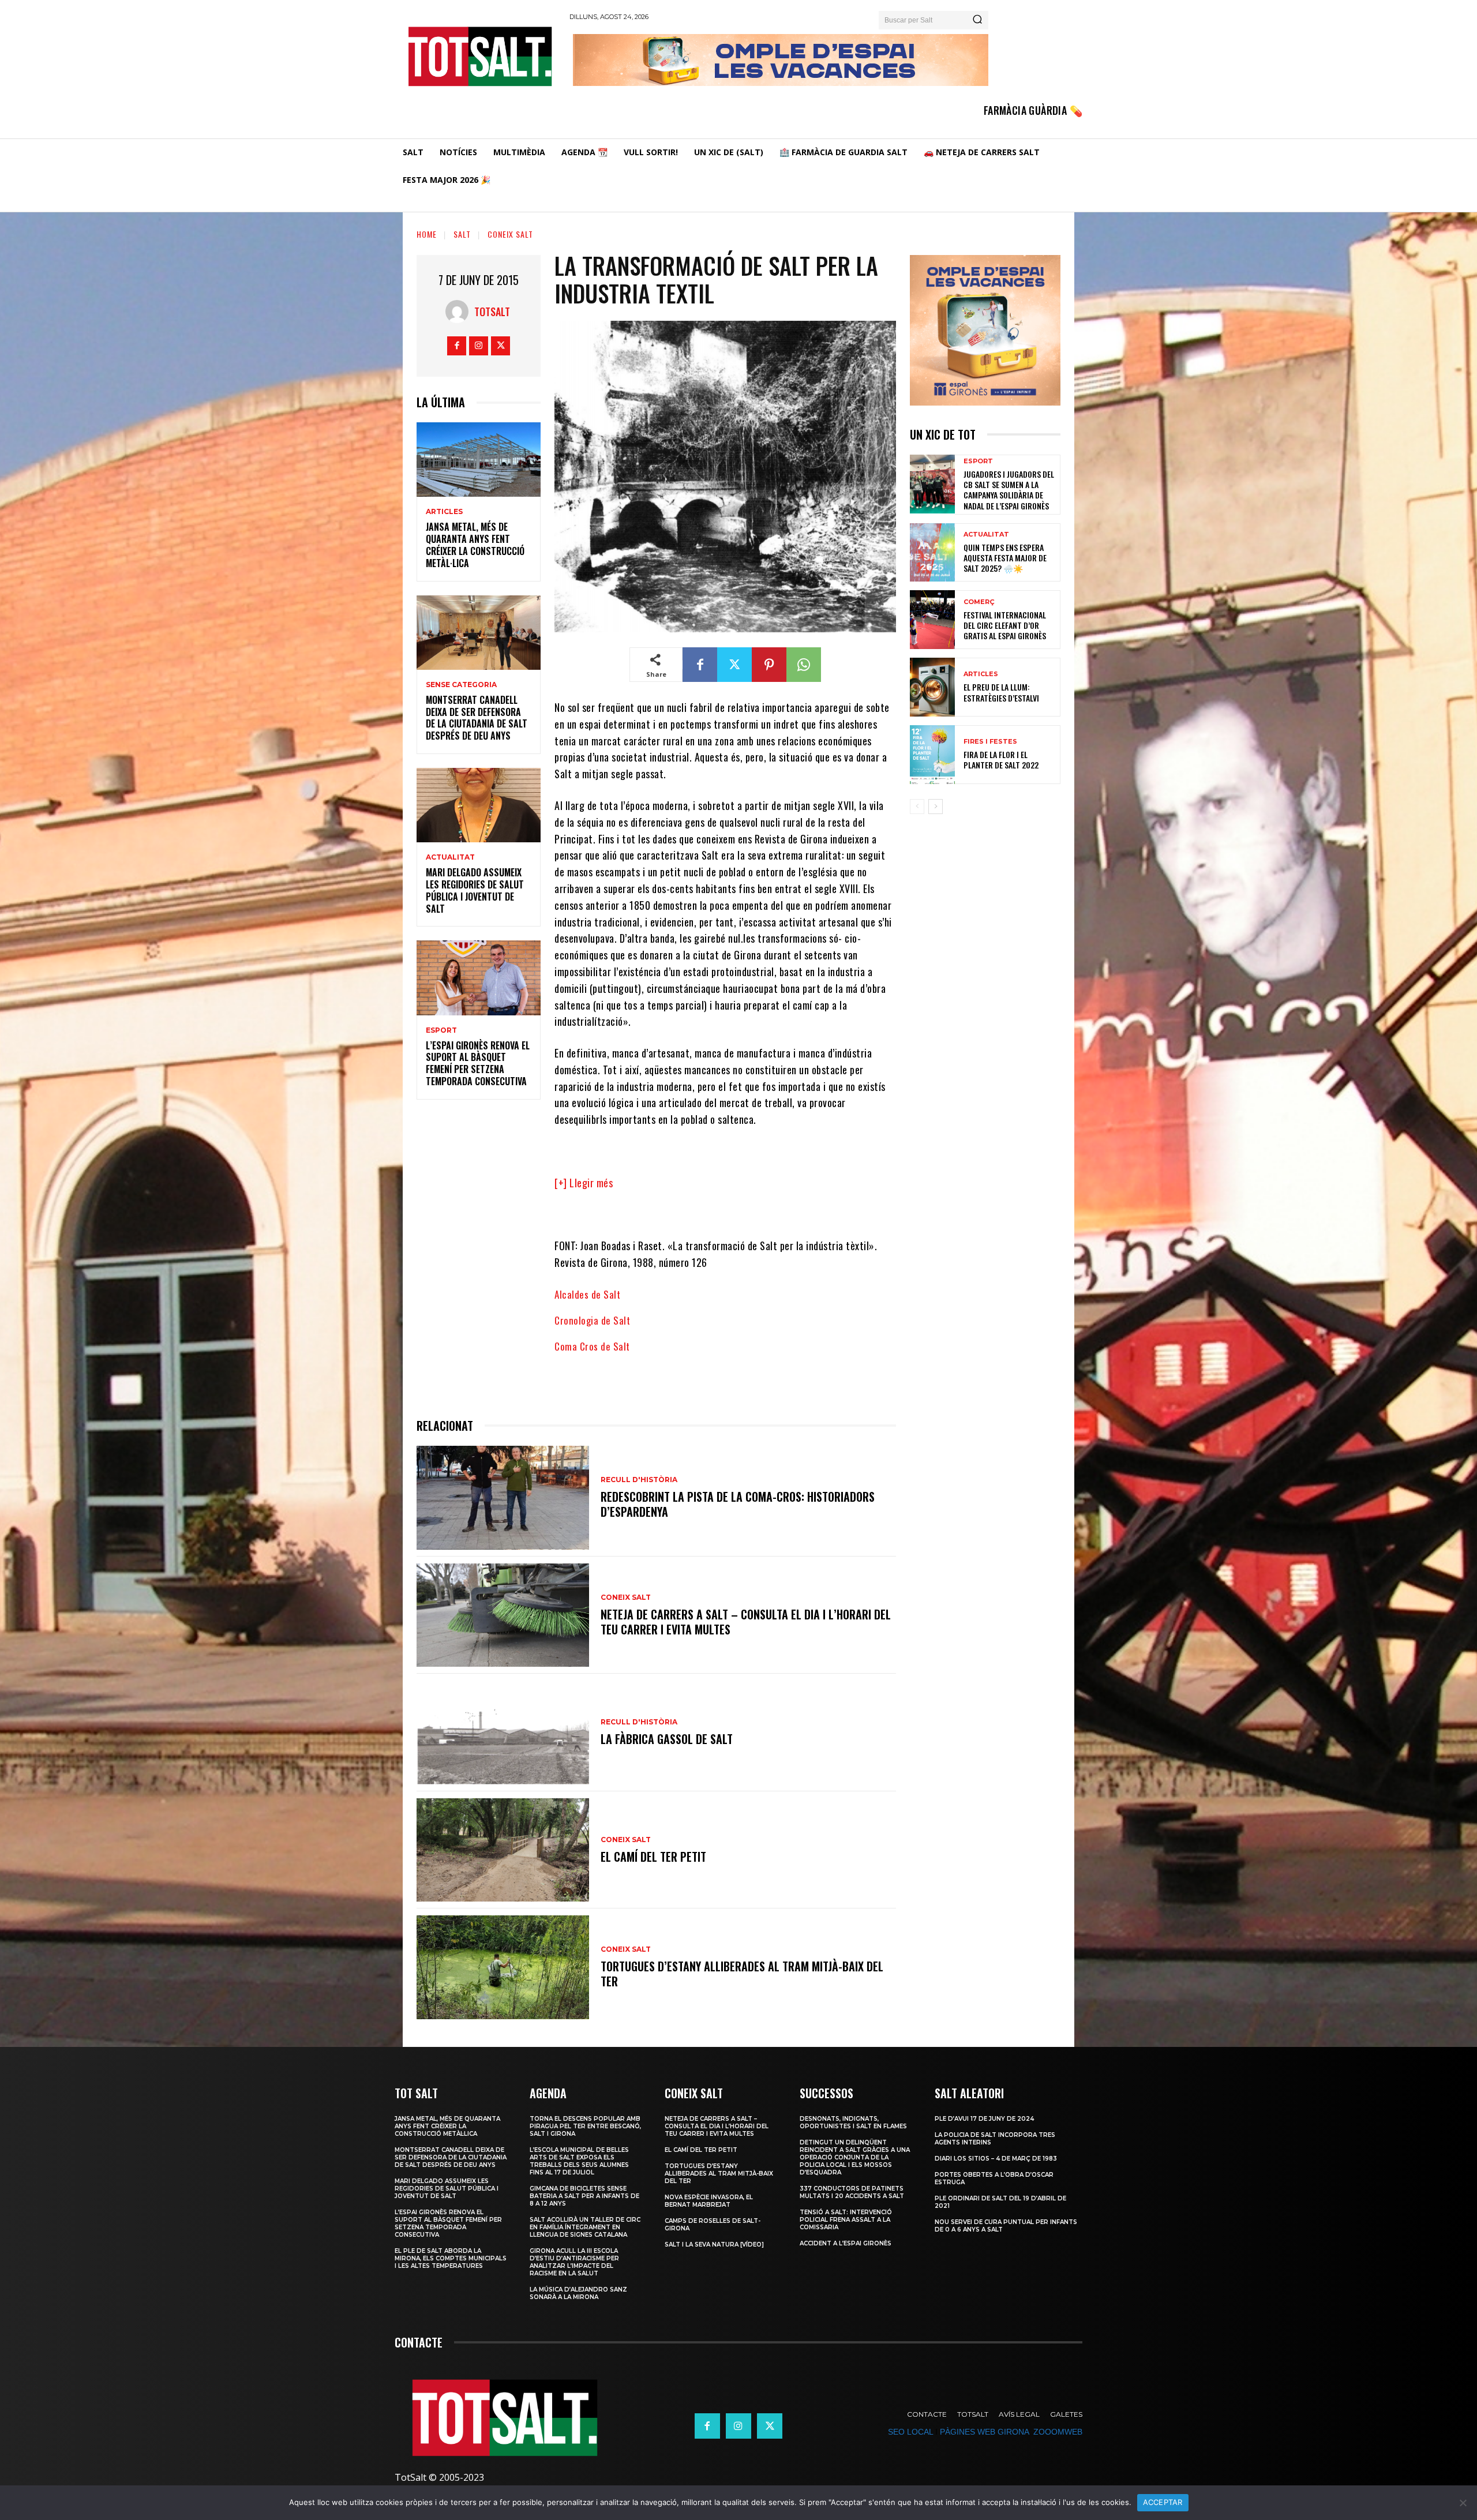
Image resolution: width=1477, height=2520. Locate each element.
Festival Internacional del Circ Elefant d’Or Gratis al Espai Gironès (1005, 625)
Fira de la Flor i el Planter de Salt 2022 (1001, 760)
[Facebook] (457, 346)
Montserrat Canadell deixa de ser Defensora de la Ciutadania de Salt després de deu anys (477, 718)
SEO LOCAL (910, 2432)
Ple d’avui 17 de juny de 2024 (984, 2119)
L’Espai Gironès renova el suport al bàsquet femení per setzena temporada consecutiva (478, 1063)
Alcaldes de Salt (587, 1294)
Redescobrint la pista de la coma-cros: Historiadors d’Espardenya (738, 1504)
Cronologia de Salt (592, 1320)
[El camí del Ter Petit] (503, 1850)
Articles (444, 512)
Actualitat (450, 857)
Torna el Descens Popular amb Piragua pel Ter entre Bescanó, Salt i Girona (585, 2126)
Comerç (979, 602)
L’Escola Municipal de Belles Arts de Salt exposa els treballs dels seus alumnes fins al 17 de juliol (579, 2161)
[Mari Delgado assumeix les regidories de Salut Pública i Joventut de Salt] (479, 805)
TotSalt (492, 312)
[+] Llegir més (584, 1183)
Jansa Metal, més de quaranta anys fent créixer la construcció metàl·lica (475, 545)
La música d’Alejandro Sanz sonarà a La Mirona (578, 2293)
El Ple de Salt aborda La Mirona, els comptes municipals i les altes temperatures (451, 2258)
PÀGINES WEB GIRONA (984, 2432)
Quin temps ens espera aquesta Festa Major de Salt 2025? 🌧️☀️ (1005, 558)
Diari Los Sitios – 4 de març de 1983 (996, 2159)
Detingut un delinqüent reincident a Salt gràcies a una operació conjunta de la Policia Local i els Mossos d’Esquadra (855, 2157)
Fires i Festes (990, 742)
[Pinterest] (769, 665)
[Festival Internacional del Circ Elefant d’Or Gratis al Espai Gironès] (932, 620)
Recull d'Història (639, 1480)
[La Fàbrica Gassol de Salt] (503, 1732)
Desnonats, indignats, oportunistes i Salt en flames (853, 2122)
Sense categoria (461, 685)
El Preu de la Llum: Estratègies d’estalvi (1001, 692)
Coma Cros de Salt (592, 1346)
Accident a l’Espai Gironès (846, 2243)
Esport (441, 1030)
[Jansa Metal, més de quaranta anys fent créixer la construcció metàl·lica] (479, 460)
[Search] (977, 20)
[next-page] (936, 807)
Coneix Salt (510, 234)
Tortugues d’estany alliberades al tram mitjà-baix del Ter (742, 1974)
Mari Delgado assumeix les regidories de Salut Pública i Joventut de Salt (475, 890)
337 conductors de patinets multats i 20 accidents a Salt (852, 2192)
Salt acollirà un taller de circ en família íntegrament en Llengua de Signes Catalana (585, 2227)
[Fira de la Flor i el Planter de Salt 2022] (932, 755)
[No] (1463, 2503)
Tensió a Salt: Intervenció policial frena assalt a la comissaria (846, 2220)
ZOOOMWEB (1058, 2432)
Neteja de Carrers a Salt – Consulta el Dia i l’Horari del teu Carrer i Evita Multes (746, 1622)
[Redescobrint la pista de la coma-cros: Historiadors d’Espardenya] (503, 1497)
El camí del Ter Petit (653, 1857)
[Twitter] (501, 346)
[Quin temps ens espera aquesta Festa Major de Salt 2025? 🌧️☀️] (932, 553)
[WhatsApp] (804, 665)
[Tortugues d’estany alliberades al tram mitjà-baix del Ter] (503, 1967)
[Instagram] (479, 346)
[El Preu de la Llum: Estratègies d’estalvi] (932, 687)
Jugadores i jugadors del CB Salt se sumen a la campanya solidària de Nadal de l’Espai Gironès (1009, 490)
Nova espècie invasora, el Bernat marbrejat (709, 2201)
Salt (462, 234)
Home (427, 234)
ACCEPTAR (1163, 2502)
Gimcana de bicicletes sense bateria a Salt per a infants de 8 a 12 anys (584, 2196)
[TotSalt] (460, 312)
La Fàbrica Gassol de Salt (667, 1739)
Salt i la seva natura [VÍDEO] (714, 2245)
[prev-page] (917, 807)
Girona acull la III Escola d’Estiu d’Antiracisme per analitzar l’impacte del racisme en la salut (574, 2262)
